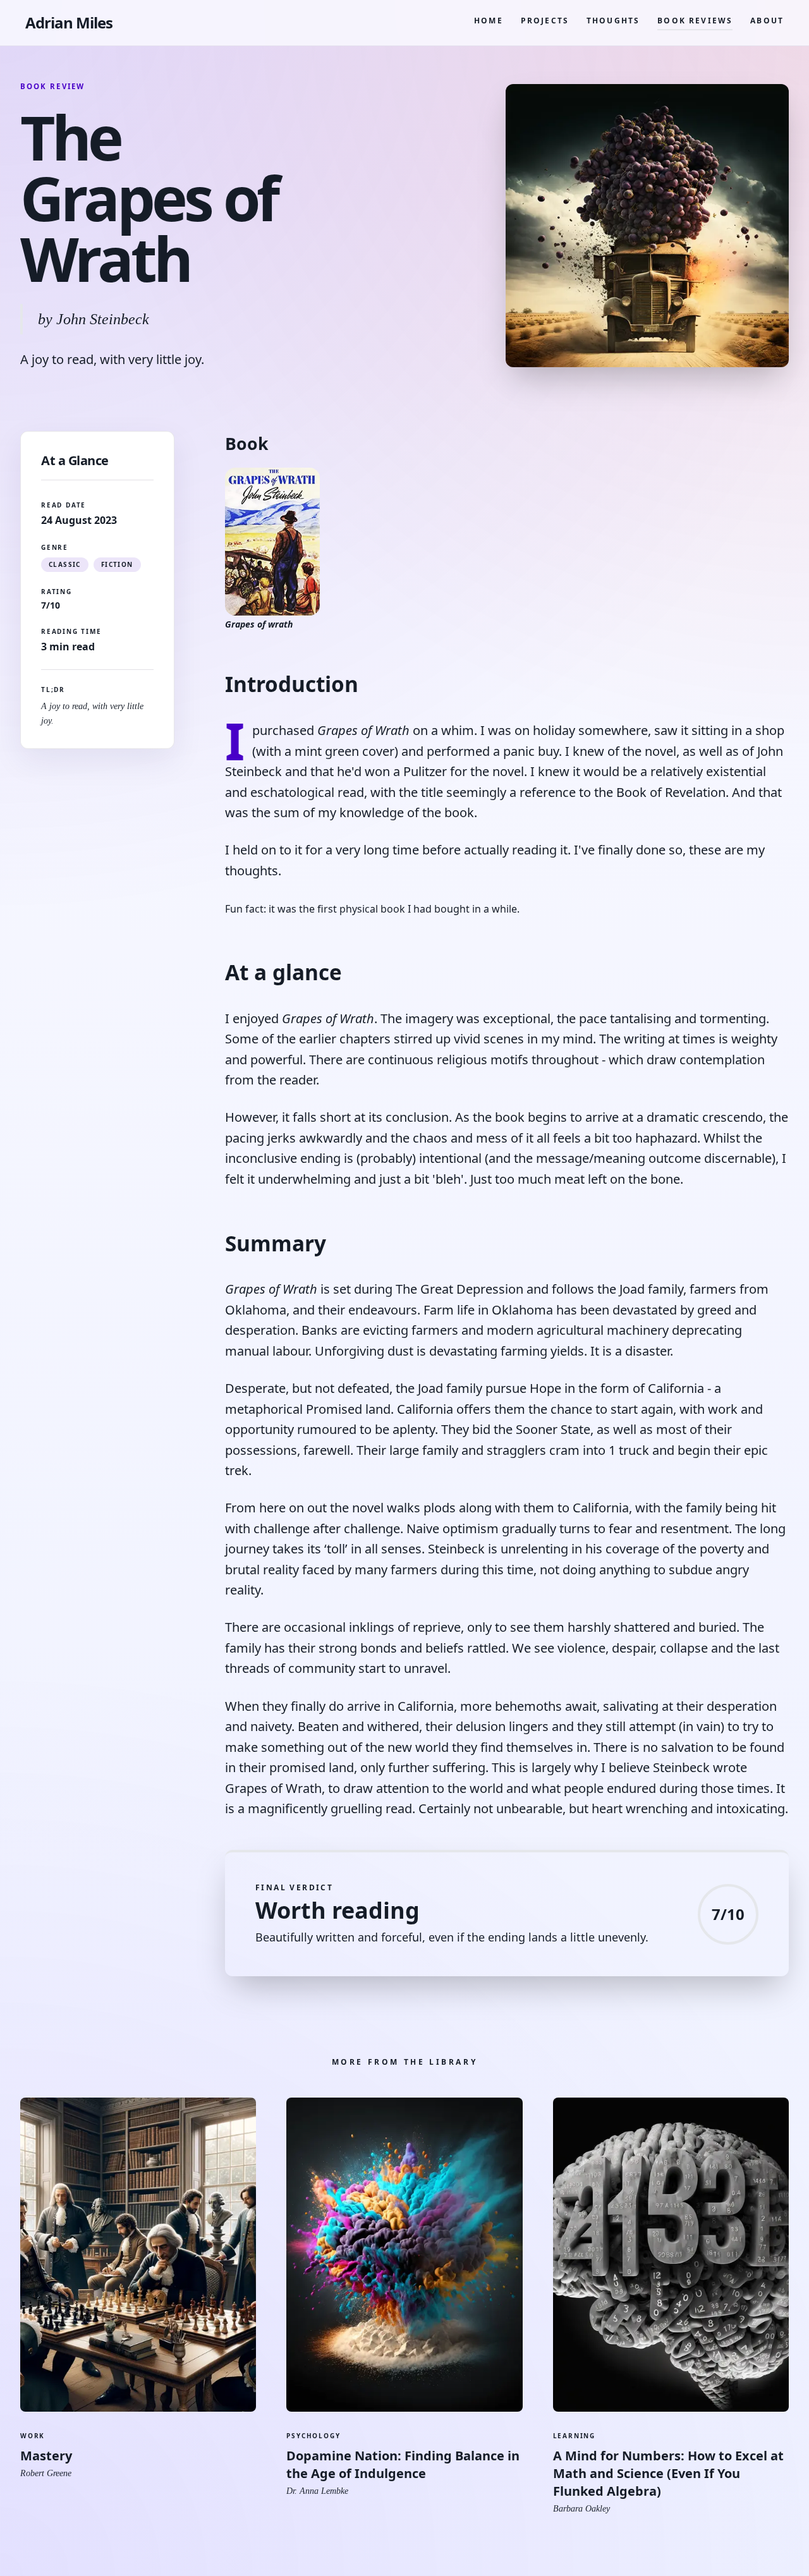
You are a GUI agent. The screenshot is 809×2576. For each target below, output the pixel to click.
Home (489, 21)
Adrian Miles (69, 23)
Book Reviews (695, 21)
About (767, 21)
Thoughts (613, 21)
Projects (545, 21)
